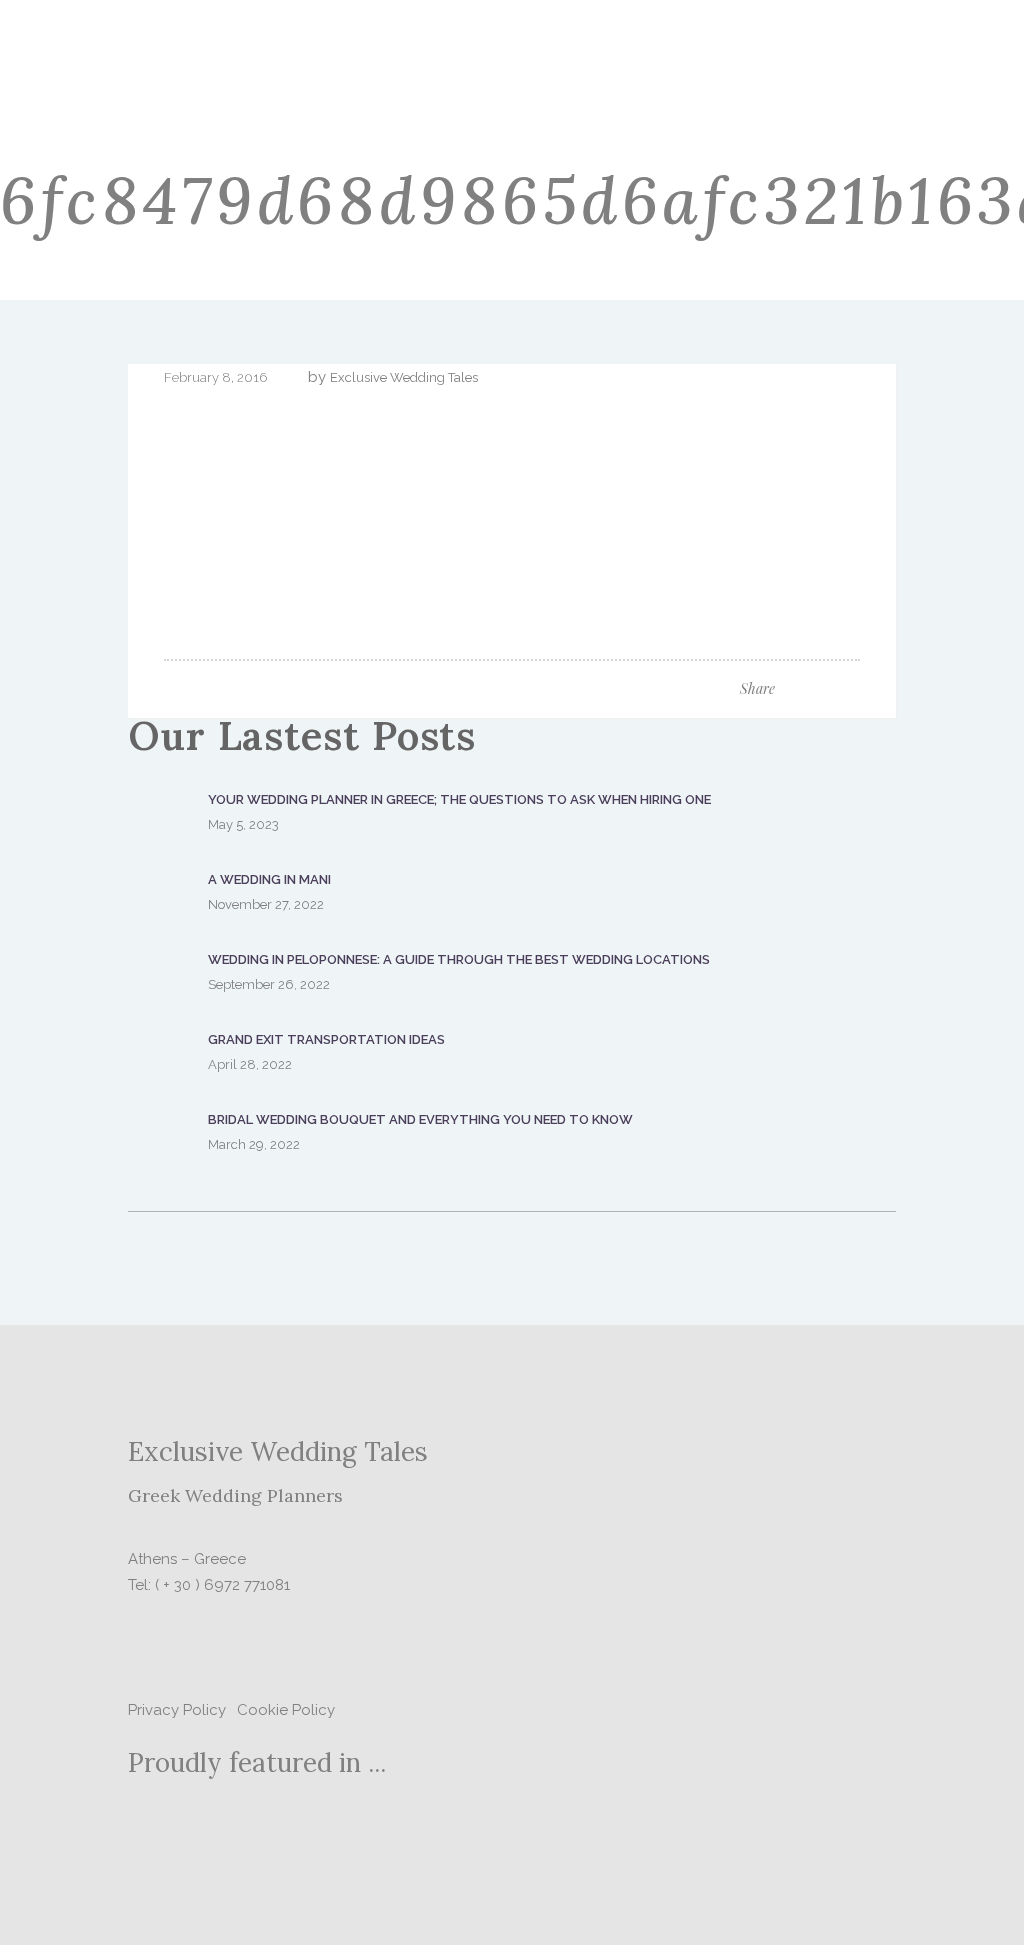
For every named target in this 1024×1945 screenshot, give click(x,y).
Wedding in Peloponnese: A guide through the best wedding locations (459, 959)
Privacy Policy (177, 1710)
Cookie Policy (286, 1710)
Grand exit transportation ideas (326, 1039)
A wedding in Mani (269, 879)
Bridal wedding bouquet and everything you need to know (420, 1119)
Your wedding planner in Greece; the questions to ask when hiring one (459, 799)
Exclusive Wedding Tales (404, 377)
